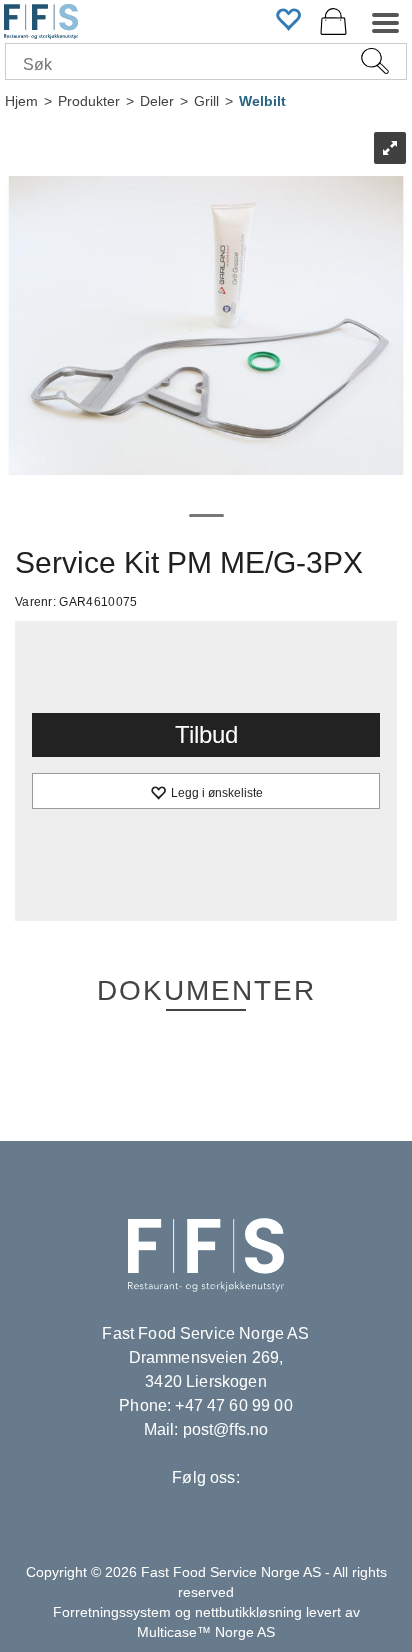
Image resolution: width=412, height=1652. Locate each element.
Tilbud (206, 734)
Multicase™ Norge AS (206, 1632)
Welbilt (262, 101)
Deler (157, 101)
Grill (206, 101)
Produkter (89, 101)
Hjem (21, 101)
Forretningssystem (112, 1612)
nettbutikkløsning (248, 1612)
